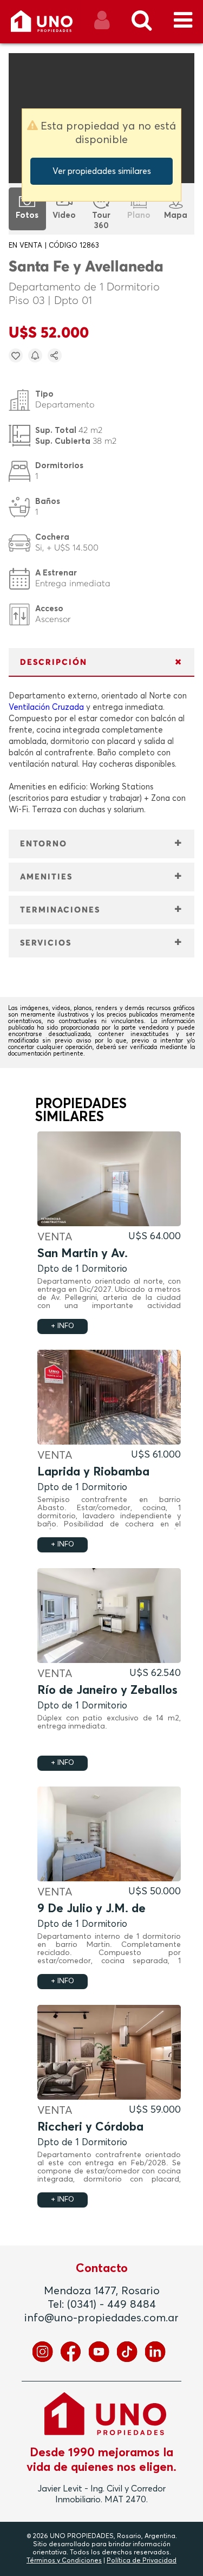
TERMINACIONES (60, 910)
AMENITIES (46, 877)
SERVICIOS (46, 943)
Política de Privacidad (142, 2561)
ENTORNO (44, 844)
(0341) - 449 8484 (112, 2305)
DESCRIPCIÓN (54, 662)
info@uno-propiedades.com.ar (101, 2318)
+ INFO (63, 1326)
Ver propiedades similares (102, 171)
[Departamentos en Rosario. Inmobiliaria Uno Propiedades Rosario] (53, 25)
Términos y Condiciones (64, 2561)
